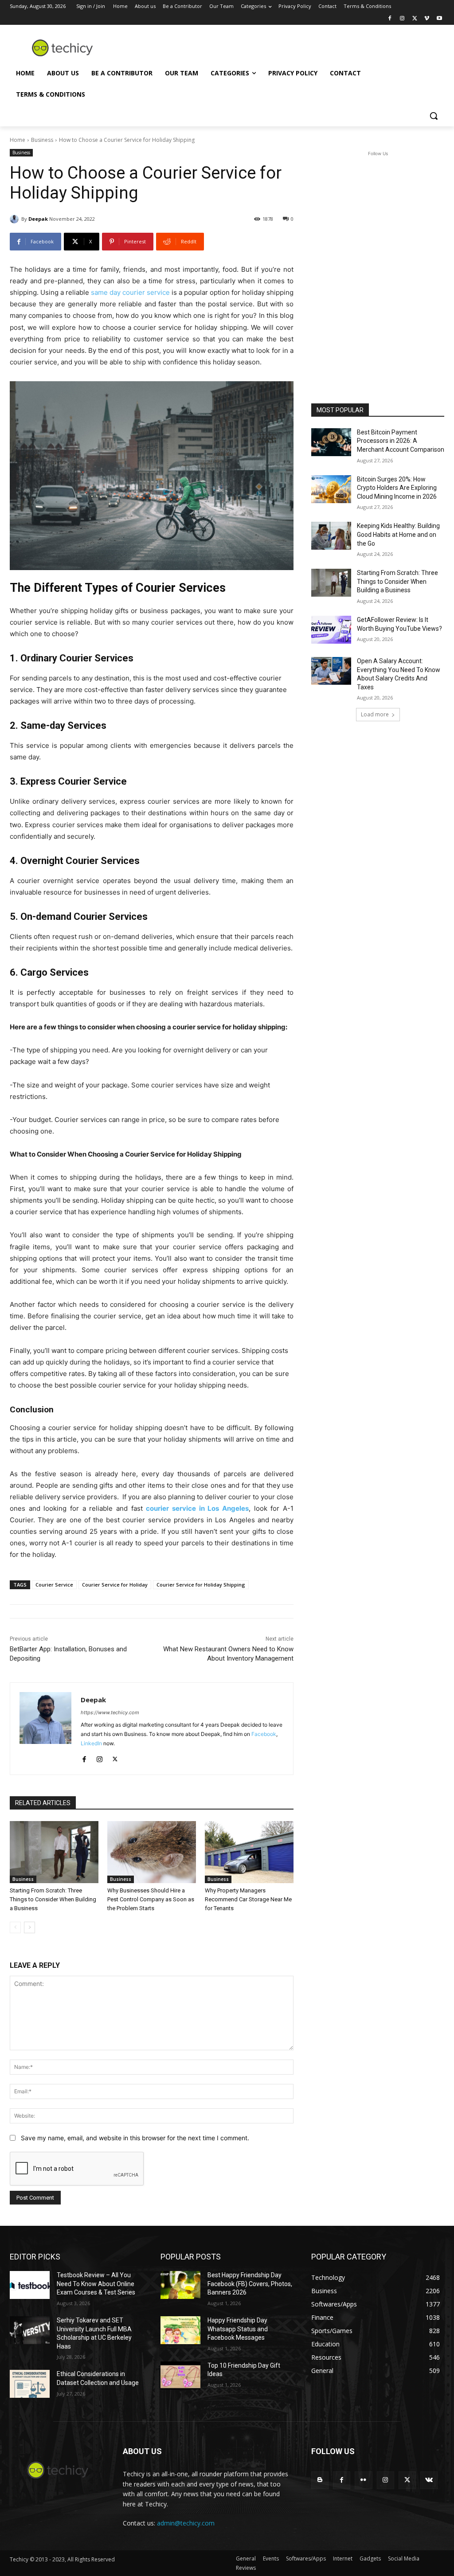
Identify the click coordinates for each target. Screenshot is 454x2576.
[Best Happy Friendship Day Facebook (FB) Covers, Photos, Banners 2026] (180, 2285)
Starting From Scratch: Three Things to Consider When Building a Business (53, 1899)
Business (42, 140)
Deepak (38, 219)
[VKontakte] (429, 2480)
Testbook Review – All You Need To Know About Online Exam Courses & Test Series (96, 2284)
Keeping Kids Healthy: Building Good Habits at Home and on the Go (398, 534)
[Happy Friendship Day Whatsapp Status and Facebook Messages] (180, 2330)
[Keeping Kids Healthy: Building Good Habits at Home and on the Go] (331, 536)
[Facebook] (390, 19)
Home (18, 140)
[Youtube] (439, 19)
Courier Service (54, 1585)
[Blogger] (320, 2480)
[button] (434, 116)
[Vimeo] (427, 19)
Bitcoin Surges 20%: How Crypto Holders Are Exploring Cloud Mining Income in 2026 (397, 488)
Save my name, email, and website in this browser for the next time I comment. (135, 2138)
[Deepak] (16, 219)
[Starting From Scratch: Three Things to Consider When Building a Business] (54, 1852)
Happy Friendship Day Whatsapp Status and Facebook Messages (238, 2329)
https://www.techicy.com (110, 1712)
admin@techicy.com (186, 2523)
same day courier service (130, 292)
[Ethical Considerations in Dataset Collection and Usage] (30, 2384)
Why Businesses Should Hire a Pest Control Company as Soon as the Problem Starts (151, 1899)
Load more (375, 714)
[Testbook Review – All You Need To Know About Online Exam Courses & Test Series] (30, 2285)
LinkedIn (91, 1743)
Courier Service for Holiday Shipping (201, 1585)
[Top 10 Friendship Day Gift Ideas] (180, 2375)
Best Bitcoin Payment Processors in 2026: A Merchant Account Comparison (401, 441)
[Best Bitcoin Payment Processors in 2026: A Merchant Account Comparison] (331, 442)
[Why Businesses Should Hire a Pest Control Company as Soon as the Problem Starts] (152, 1852)
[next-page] (29, 1927)
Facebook (264, 1734)
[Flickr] (363, 2480)
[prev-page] (15, 1927)
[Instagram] (402, 19)
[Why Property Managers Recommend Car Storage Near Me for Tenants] (249, 1852)
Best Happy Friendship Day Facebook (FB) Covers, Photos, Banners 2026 (250, 2284)
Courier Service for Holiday (115, 1585)
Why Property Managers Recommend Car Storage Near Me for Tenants (248, 1899)
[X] (415, 19)
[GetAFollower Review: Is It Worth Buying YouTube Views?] (331, 630)
